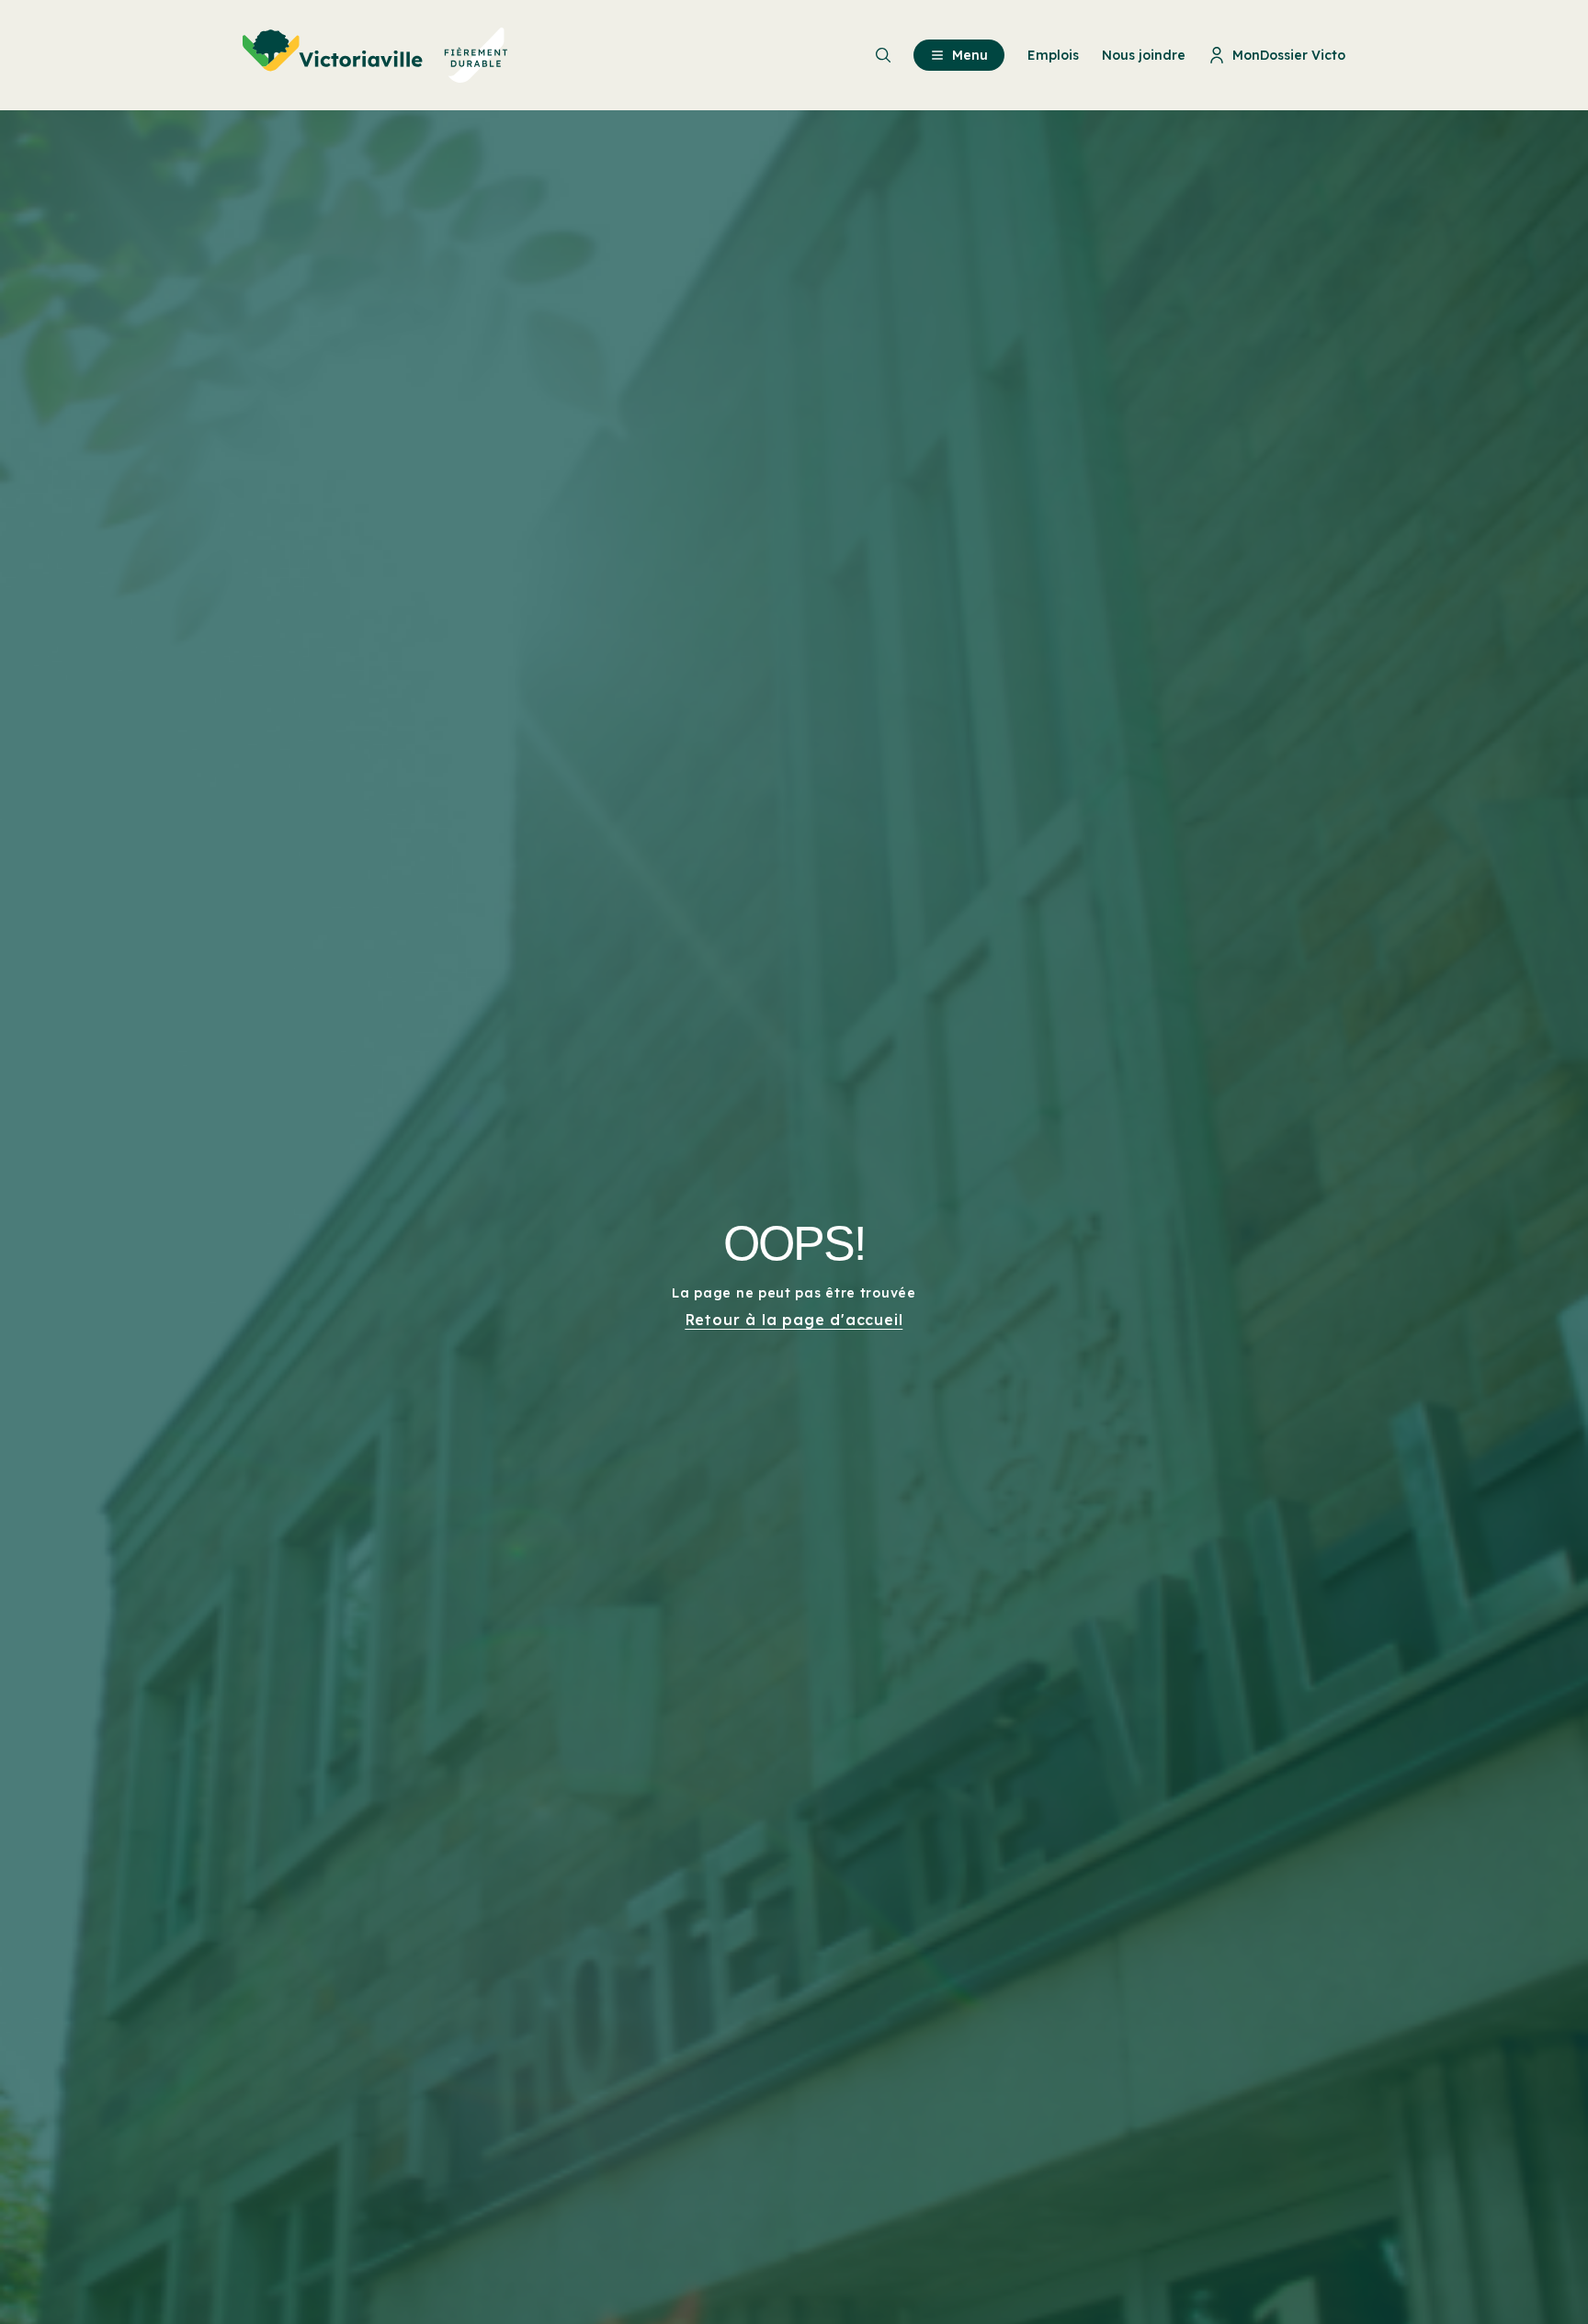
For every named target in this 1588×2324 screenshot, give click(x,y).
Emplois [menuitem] (1053, 55)
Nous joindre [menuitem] (1144, 55)
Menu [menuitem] (970, 55)
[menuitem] (375, 55)
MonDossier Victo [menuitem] (1289, 55)
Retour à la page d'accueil (794, 1320)
